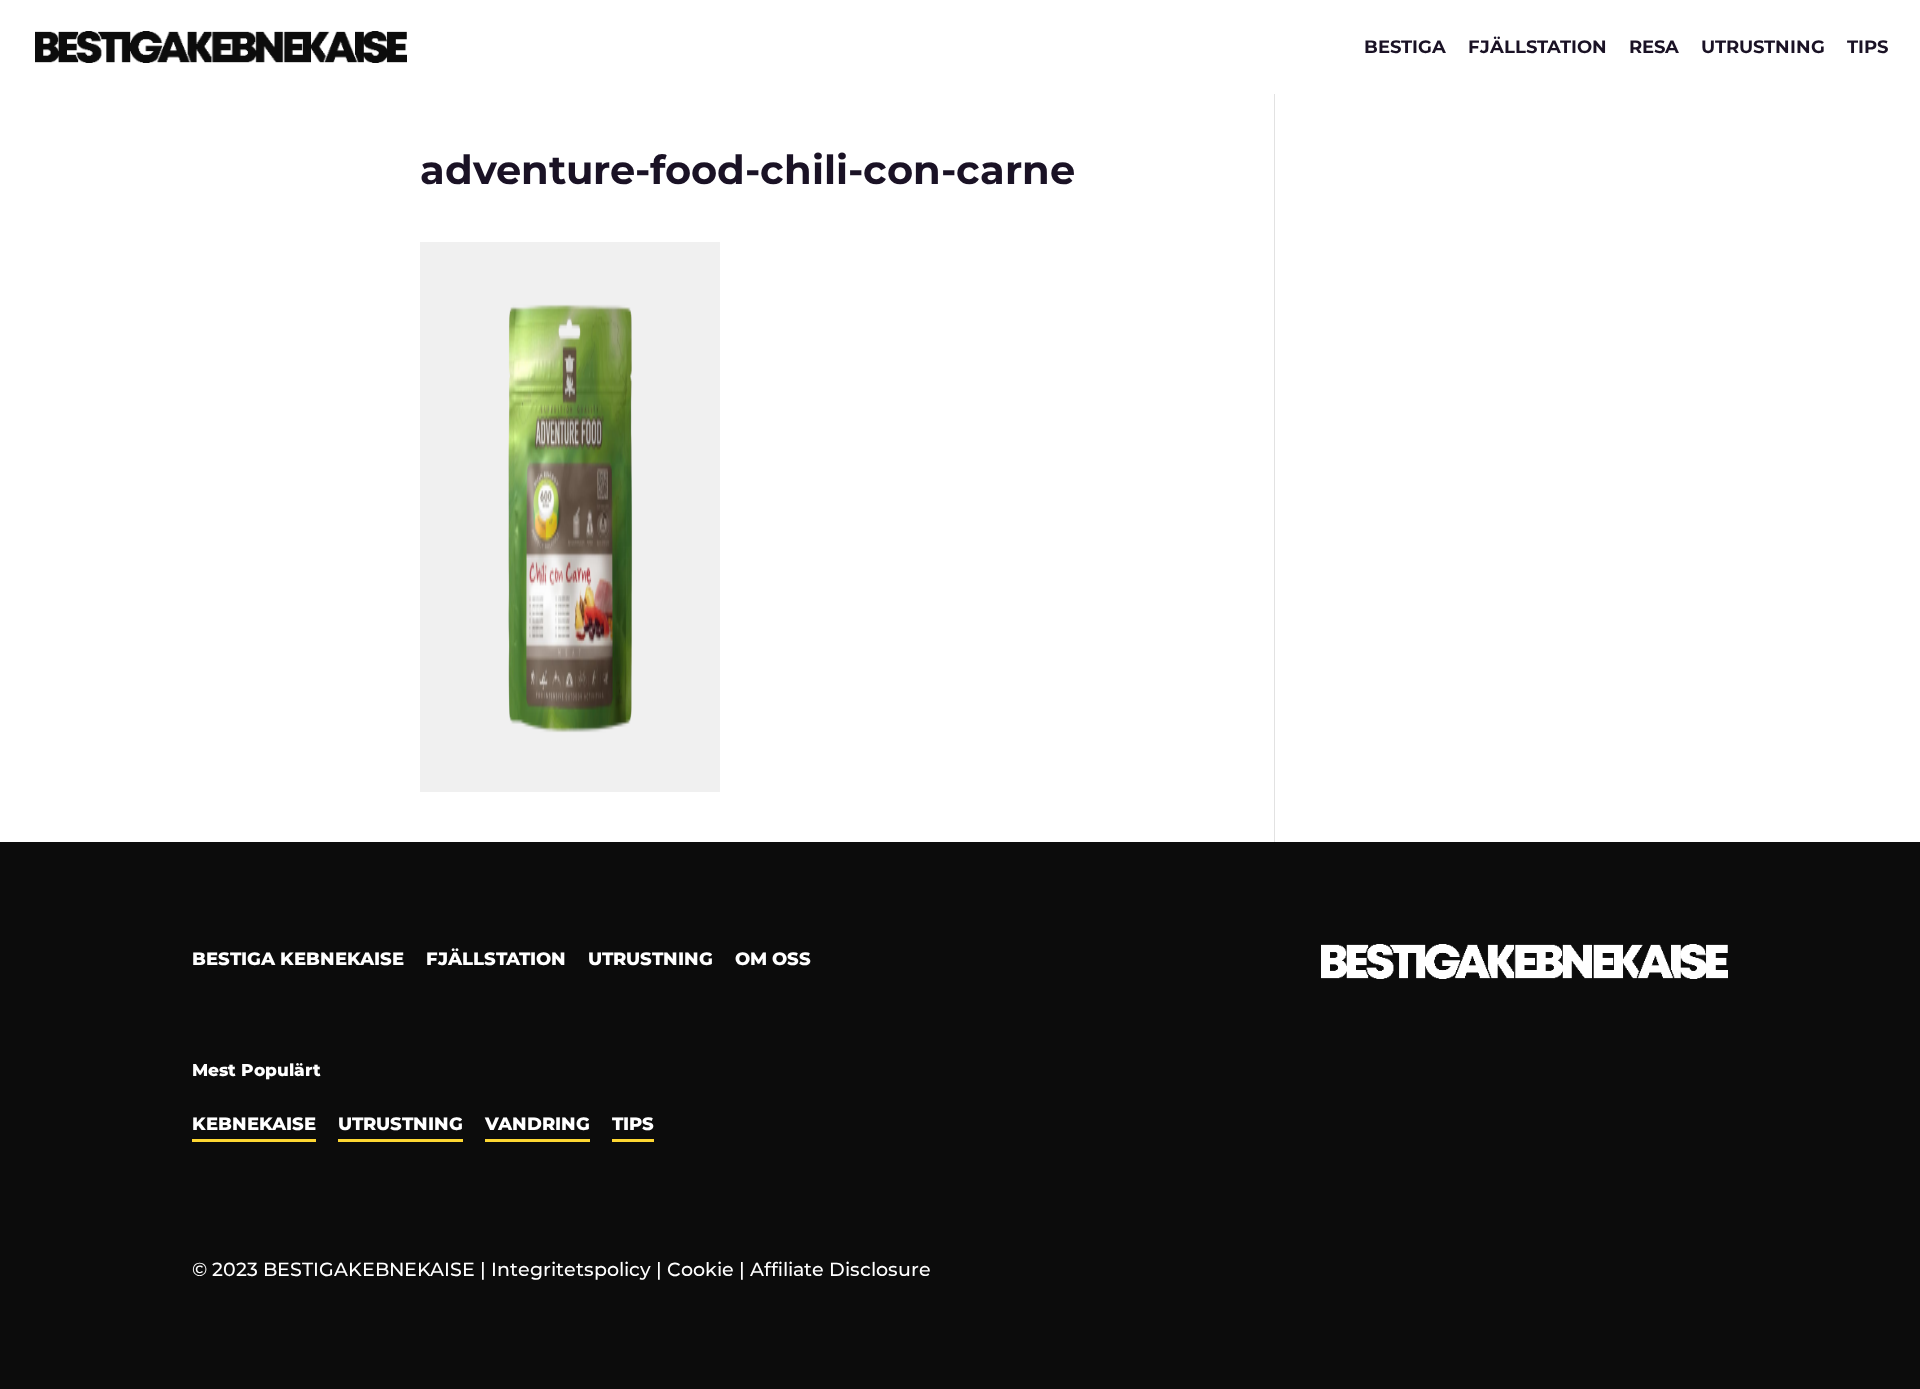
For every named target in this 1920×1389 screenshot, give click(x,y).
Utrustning (1763, 49)
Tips (1867, 49)
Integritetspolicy (571, 1269)
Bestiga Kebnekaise (298, 961)
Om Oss (773, 961)
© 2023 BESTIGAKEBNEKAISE (333, 1269)
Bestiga (1405, 49)
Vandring (537, 1126)
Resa (1654, 49)
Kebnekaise (254, 1126)
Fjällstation (1537, 49)
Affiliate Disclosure (840, 1269)
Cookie (700, 1269)
